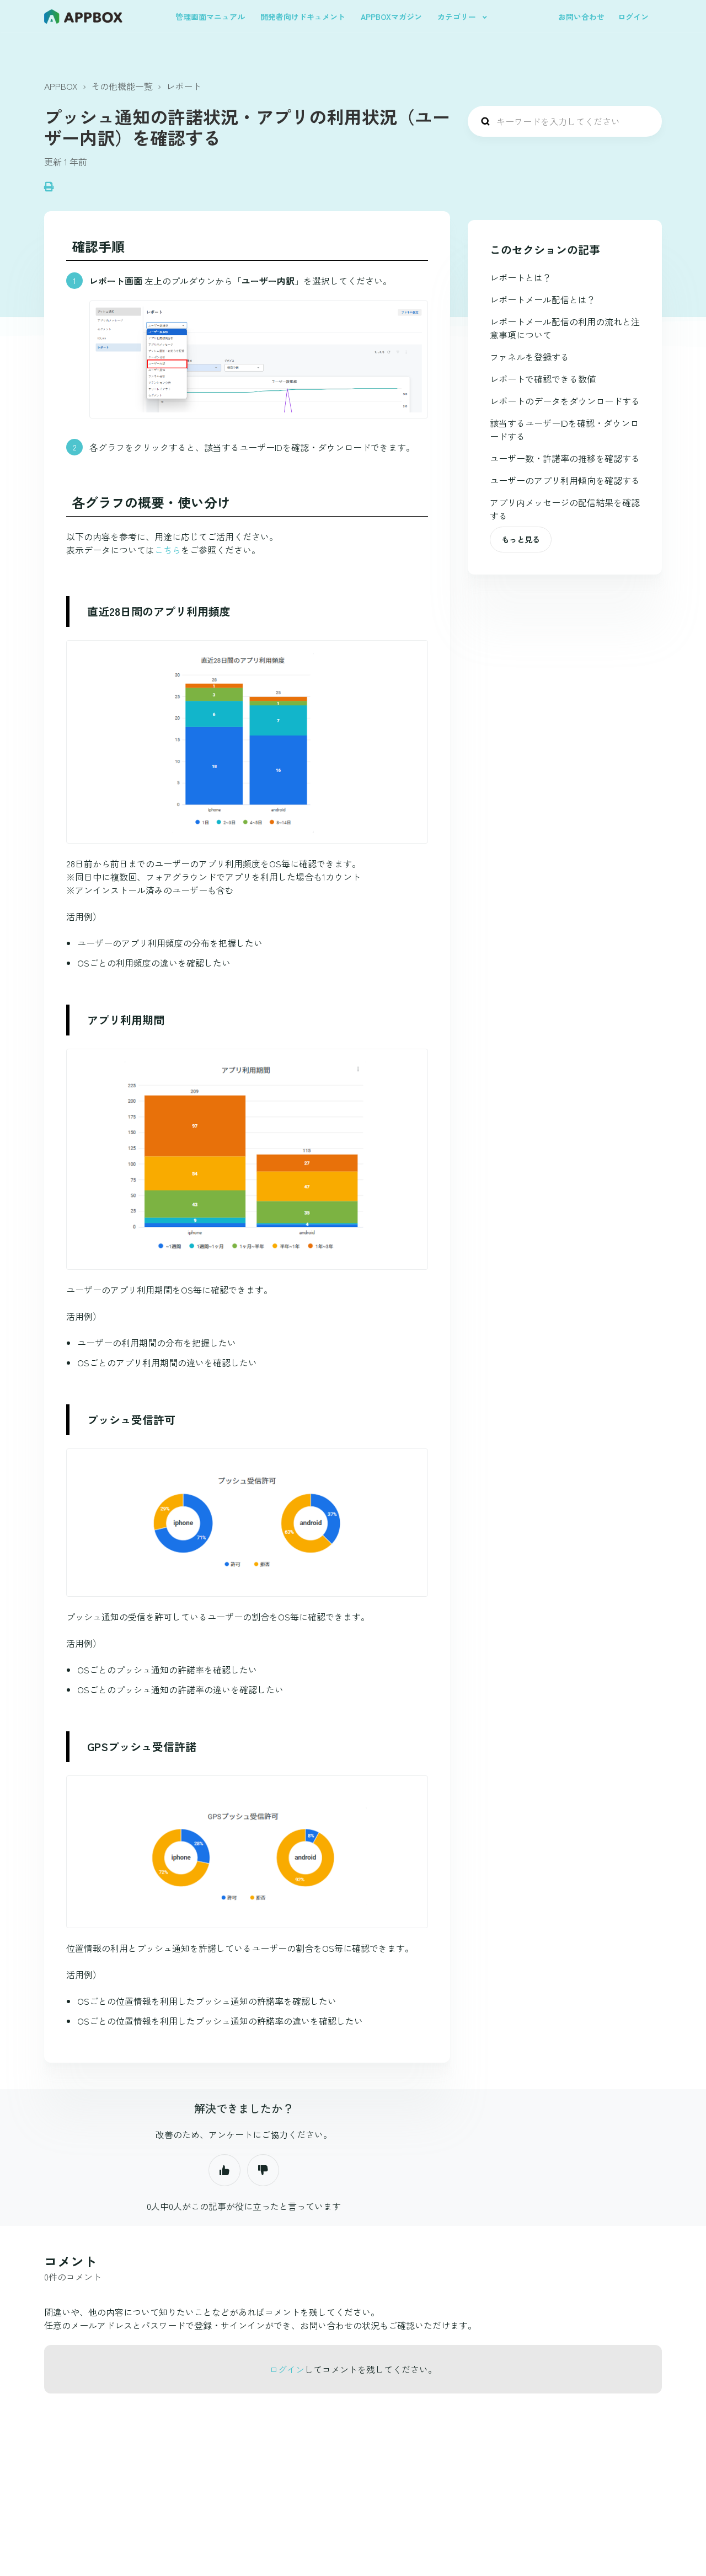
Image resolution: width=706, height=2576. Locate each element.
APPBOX (61, 86)
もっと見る (521, 539)
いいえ (263, 2170)
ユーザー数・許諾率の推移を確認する (565, 458)
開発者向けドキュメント (303, 17)
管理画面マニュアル (210, 17)
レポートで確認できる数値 (543, 379)
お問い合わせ (581, 17)
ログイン (287, 2369)
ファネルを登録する (529, 357)
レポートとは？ (521, 277)
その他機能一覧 (122, 86)
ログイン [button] (633, 17)
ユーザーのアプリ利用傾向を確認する (565, 480)
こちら (168, 550)
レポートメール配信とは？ (543, 299)
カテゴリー (458, 17)
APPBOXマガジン (391, 17)
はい (224, 2170)
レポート (184, 86)
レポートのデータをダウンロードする (565, 401)
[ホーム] (83, 17)
